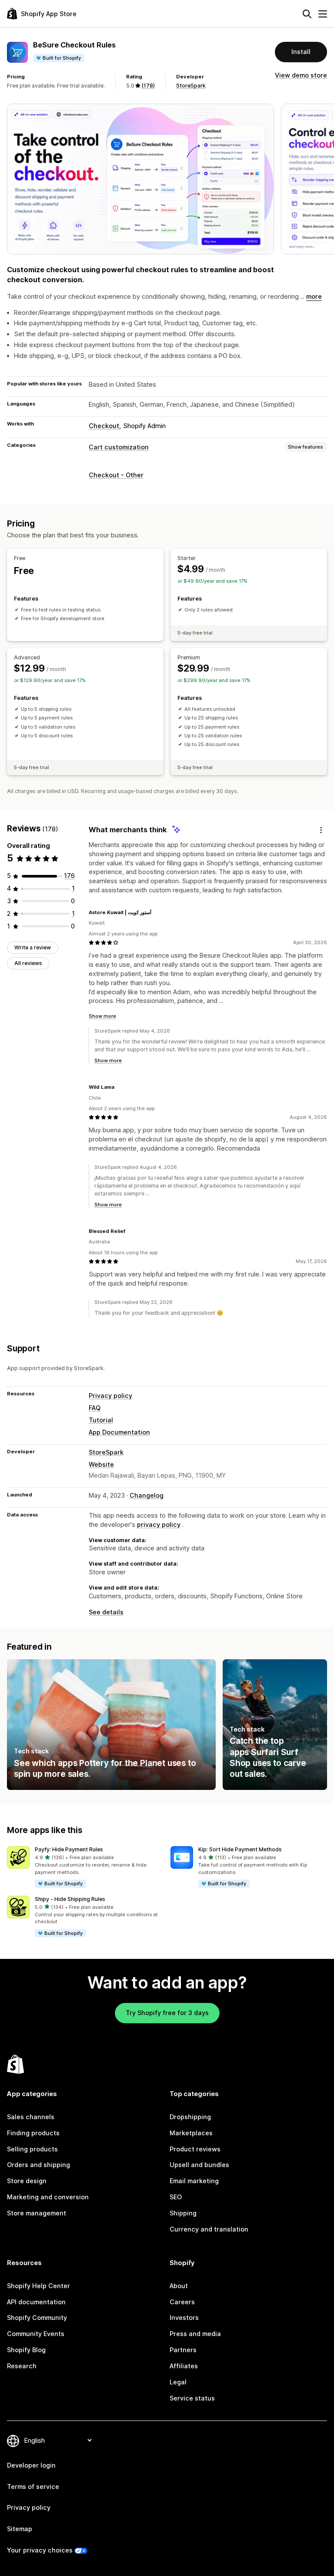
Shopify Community (37, 2318)
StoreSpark (191, 86)
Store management (37, 2213)
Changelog (147, 1495)
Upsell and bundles (199, 2165)
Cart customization (119, 447)
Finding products (33, 2133)
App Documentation (119, 1432)
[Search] (307, 14)
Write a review (33, 947)
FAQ (95, 1408)
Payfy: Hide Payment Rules (69, 1849)
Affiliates (184, 2366)
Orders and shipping (38, 2165)
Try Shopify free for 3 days (167, 2013)
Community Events (36, 2334)
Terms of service (33, 2487)
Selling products (32, 2149)
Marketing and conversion (48, 2197)
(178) (148, 86)
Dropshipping (190, 2117)
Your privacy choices (40, 2550)
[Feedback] (321, 830)
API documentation (36, 2302)
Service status (192, 2398)
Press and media (195, 2334)
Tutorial (101, 1420)
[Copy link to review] (157, 912)
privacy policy (159, 1524)
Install (301, 52)
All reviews (28, 963)
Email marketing (194, 2181)
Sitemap (20, 2529)
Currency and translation (209, 2229)
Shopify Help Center (38, 2286)
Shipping (183, 2213)
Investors (184, 2318)
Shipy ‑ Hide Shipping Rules (70, 1899)
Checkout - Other (116, 475)
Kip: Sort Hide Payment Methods (240, 1849)
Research (22, 2366)
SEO (176, 2197)
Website (101, 1464)
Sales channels (31, 2117)
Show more (102, 1016)
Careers (182, 2302)
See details (106, 1612)
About (179, 2286)
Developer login (31, 2465)
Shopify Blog (26, 2350)
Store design (27, 2181)
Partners (183, 2350)
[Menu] (323, 14)
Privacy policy (110, 1396)
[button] (85, 1867)
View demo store (301, 75)
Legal (178, 2382)
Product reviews (195, 2149)
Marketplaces (191, 2133)
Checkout (104, 426)
